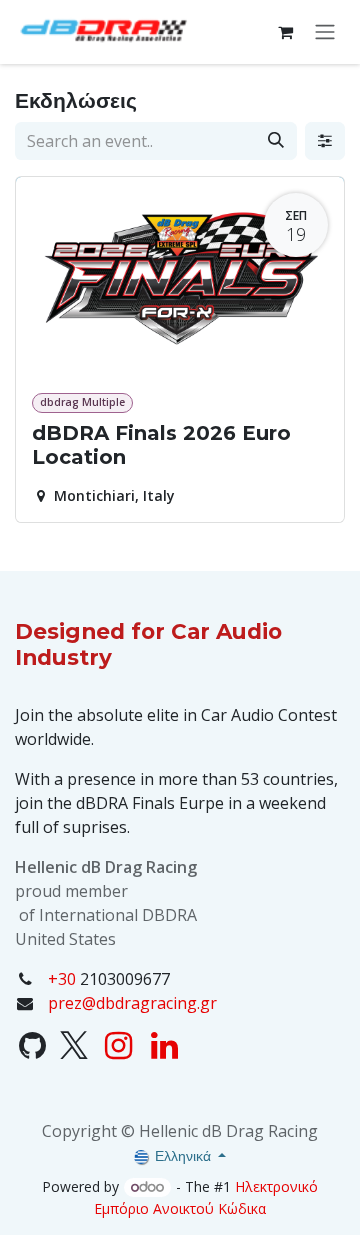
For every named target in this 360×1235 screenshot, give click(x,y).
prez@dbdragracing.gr (132, 1003)
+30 (62, 979)
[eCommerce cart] (285, 32)
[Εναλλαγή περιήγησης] (325, 32)
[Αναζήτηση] (276, 141)
